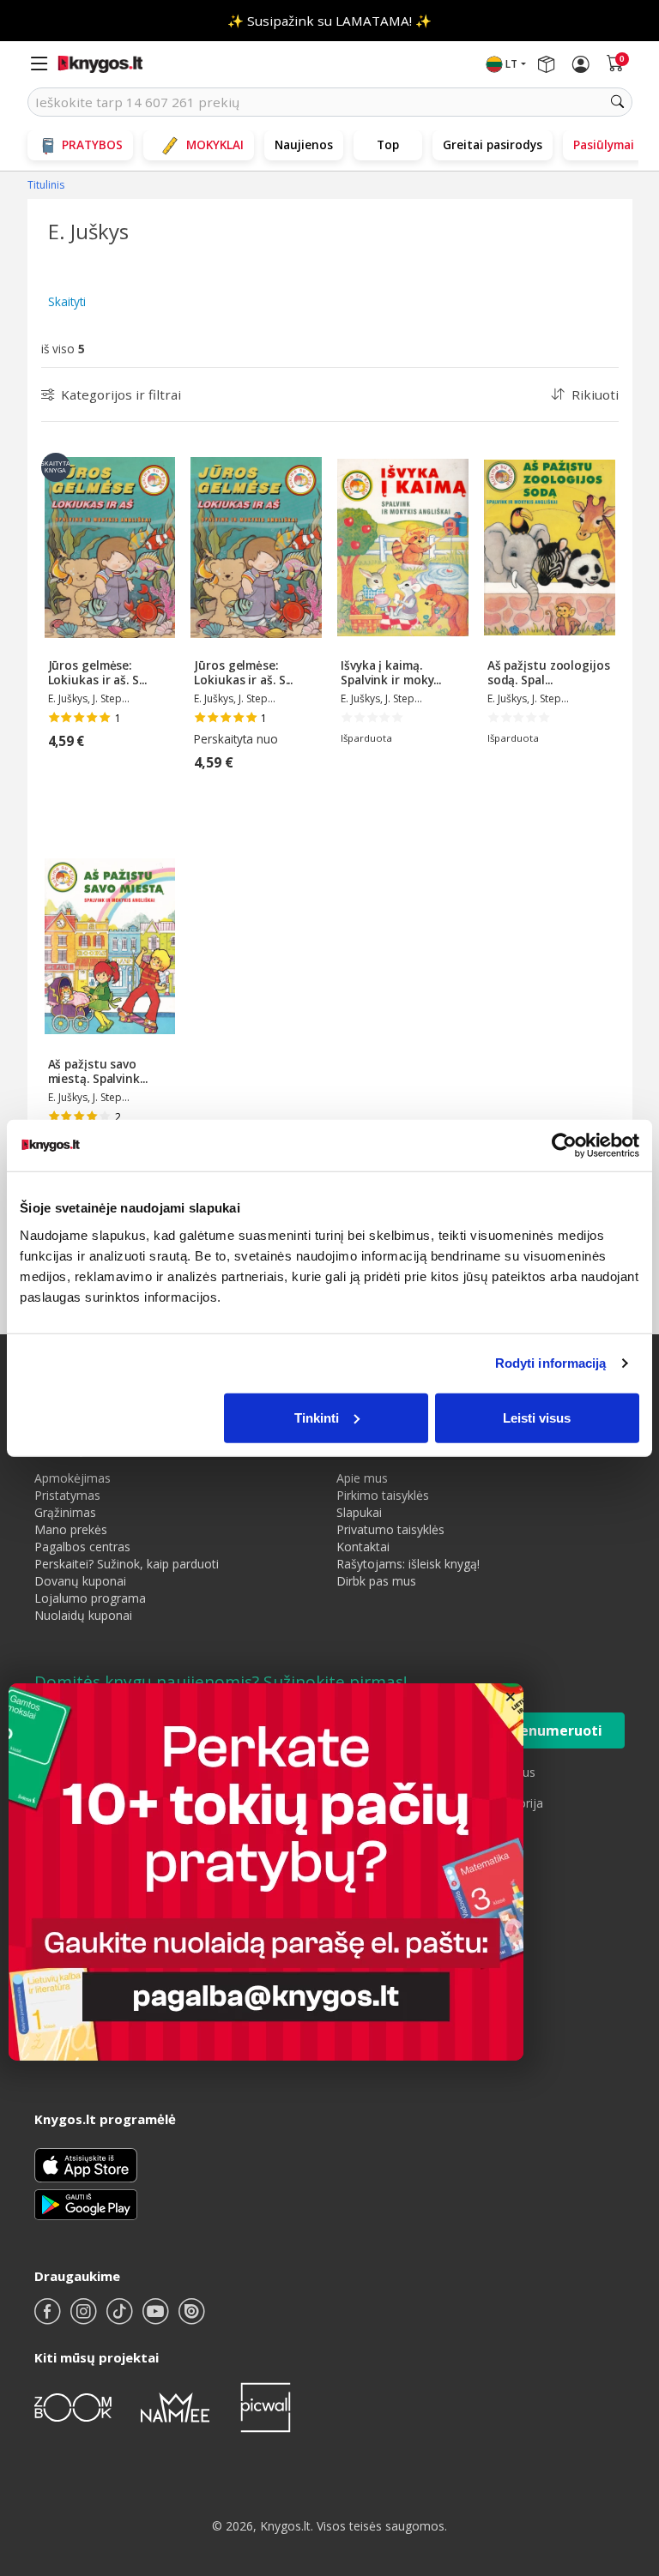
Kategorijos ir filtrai (121, 394)
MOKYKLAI (215, 144)
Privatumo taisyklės (390, 1529)
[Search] (618, 102)
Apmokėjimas (73, 1478)
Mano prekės (71, 1529)
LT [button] (511, 64)
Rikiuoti (595, 394)
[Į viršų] (624, 2456)
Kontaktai (363, 1547)
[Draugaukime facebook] (49, 2318)
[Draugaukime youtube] (157, 2318)
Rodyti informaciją (551, 1363)
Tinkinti (317, 1417)
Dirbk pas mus (376, 1581)
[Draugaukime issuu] (191, 2318)
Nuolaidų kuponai (83, 1615)
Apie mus (362, 1478)
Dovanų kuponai (80, 1581)
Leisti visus (537, 1417)
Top (388, 144)
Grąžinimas (65, 1512)
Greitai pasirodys (493, 144)
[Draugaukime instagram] (85, 2318)
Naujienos (304, 144)
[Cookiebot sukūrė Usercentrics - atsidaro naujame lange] (564, 1146)
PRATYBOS (92, 144)
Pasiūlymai (604, 144)
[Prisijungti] (581, 64)
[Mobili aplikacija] (86, 2203)
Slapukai (359, 1512)
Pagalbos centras (82, 1547)
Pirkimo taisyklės (383, 1495)
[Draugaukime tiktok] (121, 2318)
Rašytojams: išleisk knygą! (408, 1564)
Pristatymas (67, 1495)
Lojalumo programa (90, 1598)
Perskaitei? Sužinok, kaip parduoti (127, 1564)
